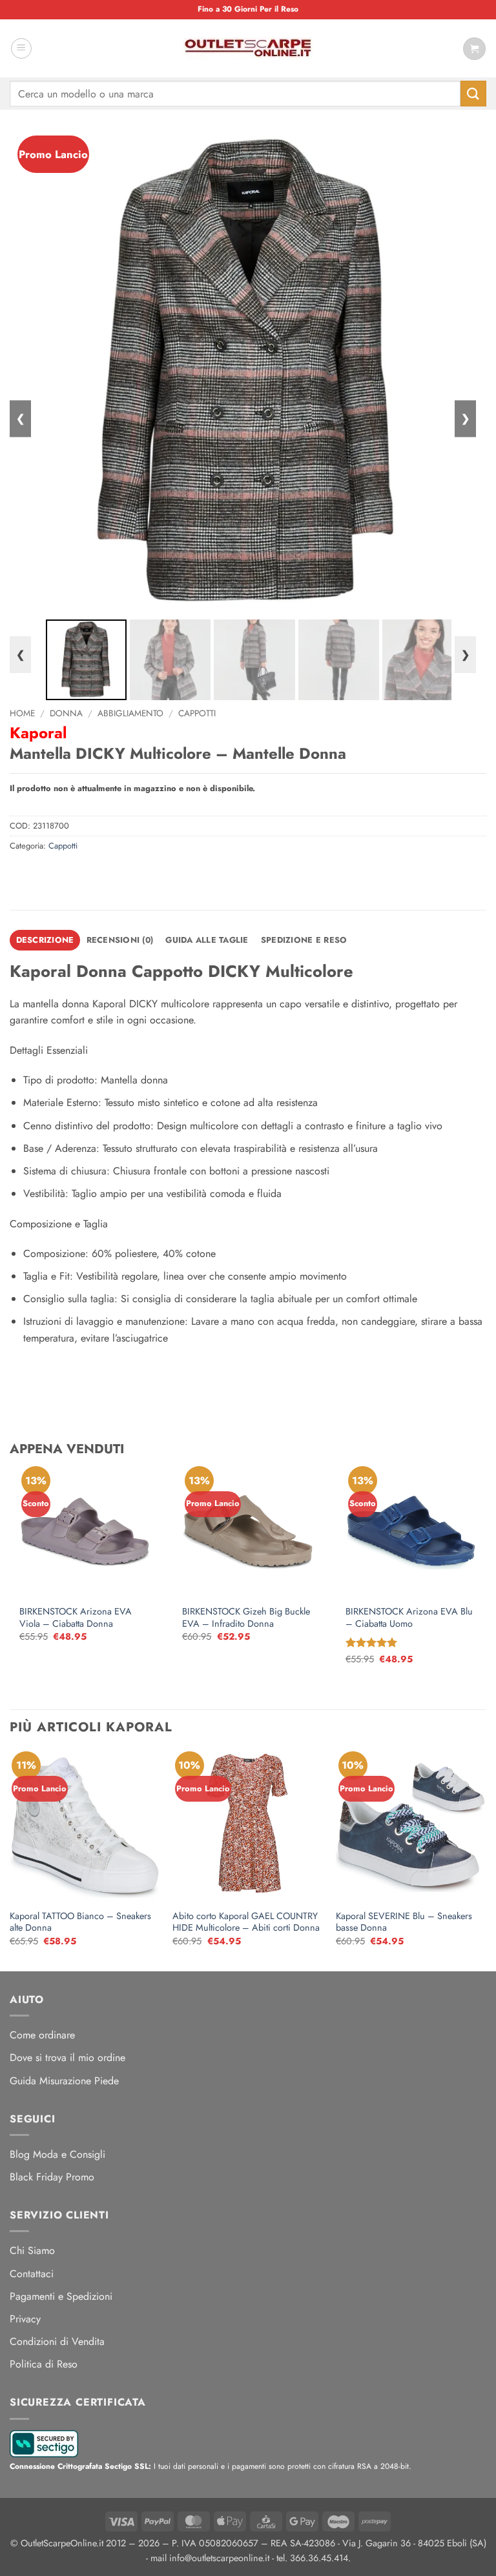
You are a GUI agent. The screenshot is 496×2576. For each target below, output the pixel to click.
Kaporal (38, 733)
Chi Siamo (32, 2250)
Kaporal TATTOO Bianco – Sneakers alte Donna (80, 1922)
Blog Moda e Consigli (57, 2154)
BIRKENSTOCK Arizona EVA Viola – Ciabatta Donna (76, 1617)
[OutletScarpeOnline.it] (248, 48)
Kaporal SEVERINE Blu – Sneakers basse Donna (404, 1922)
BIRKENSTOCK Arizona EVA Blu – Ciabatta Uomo (409, 1617)
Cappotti (197, 713)
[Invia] (473, 93)
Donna (66, 713)
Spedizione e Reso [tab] (304, 940)
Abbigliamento (130, 713)
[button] (21, 48)
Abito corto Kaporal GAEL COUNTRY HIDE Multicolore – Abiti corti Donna (246, 1922)
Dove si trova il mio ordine (67, 2058)
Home (22, 713)
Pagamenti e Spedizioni (61, 2296)
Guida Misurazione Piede (64, 2081)
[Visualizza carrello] (474, 49)
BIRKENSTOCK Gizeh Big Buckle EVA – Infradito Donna (246, 1617)
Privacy (25, 2319)
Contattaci (32, 2274)
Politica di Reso (44, 2364)
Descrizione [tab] (45, 940)
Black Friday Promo (52, 2177)
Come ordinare (42, 2035)
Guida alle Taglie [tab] (207, 940)
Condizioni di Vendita (57, 2341)
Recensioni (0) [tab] (120, 940)
